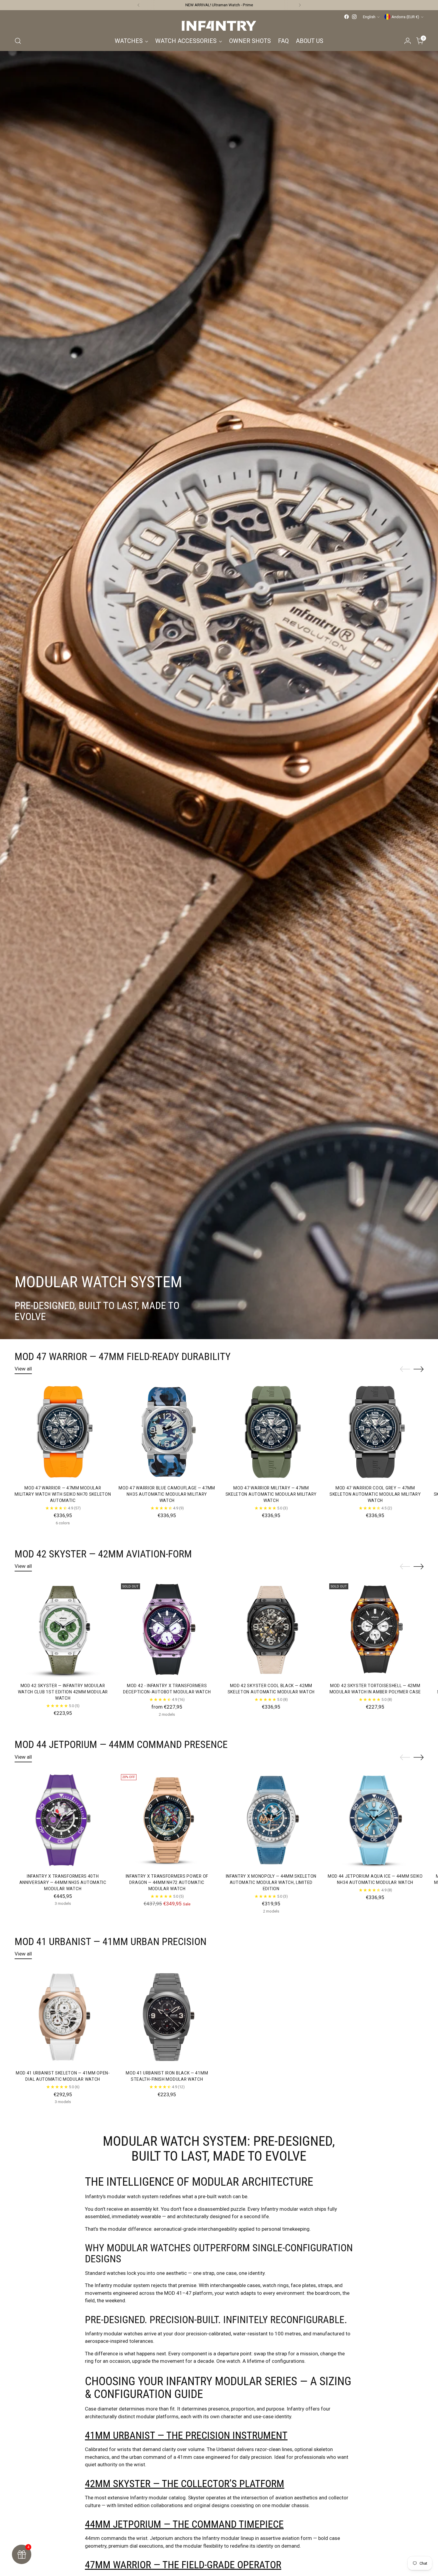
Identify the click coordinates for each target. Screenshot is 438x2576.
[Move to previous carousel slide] (405, 1369)
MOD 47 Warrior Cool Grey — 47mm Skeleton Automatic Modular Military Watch (375, 1494)
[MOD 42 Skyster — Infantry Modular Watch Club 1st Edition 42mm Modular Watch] (63, 1629)
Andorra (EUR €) (405, 17)
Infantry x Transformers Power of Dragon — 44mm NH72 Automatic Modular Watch (167, 1882)
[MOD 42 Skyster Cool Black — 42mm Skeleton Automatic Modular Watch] (271, 1629)
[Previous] (139, 5)
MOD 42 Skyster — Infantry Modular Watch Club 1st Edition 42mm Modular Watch (63, 1692)
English (369, 17)
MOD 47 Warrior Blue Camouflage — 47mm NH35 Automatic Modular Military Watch (167, 1494)
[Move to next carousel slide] (419, 1369)
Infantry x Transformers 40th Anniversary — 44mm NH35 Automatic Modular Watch (63, 1882)
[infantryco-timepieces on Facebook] (347, 17)
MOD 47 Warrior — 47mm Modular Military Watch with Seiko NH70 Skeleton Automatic (63, 1494)
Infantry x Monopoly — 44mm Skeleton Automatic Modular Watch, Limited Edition (271, 1882)
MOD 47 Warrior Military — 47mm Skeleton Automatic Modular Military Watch (271, 1494)
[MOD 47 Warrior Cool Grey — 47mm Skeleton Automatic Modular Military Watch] (375, 1432)
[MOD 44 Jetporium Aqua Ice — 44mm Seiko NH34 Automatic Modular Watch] (375, 1820)
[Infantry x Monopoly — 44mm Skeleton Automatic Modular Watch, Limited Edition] (271, 1820)
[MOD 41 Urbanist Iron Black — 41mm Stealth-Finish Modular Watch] (167, 2017)
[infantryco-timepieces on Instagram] (354, 17)
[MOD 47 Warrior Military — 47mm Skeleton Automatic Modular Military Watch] (271, 1432)
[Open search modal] (18, 41)
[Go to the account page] (408, 41)
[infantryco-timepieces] (219, 26)
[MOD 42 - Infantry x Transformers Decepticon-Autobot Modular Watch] (167, 1629)
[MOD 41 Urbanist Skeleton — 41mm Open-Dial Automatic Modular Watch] (63, 2017)
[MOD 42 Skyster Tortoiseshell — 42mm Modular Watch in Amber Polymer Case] (375, 1629)
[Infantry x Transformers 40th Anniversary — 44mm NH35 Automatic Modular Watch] (63, 1820)
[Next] (300, 5)
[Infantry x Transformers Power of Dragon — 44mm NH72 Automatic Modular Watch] (167, 1820)
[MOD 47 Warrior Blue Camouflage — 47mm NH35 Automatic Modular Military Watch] (167, 1432)
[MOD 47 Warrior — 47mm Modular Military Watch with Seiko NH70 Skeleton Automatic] (63, 1432)
